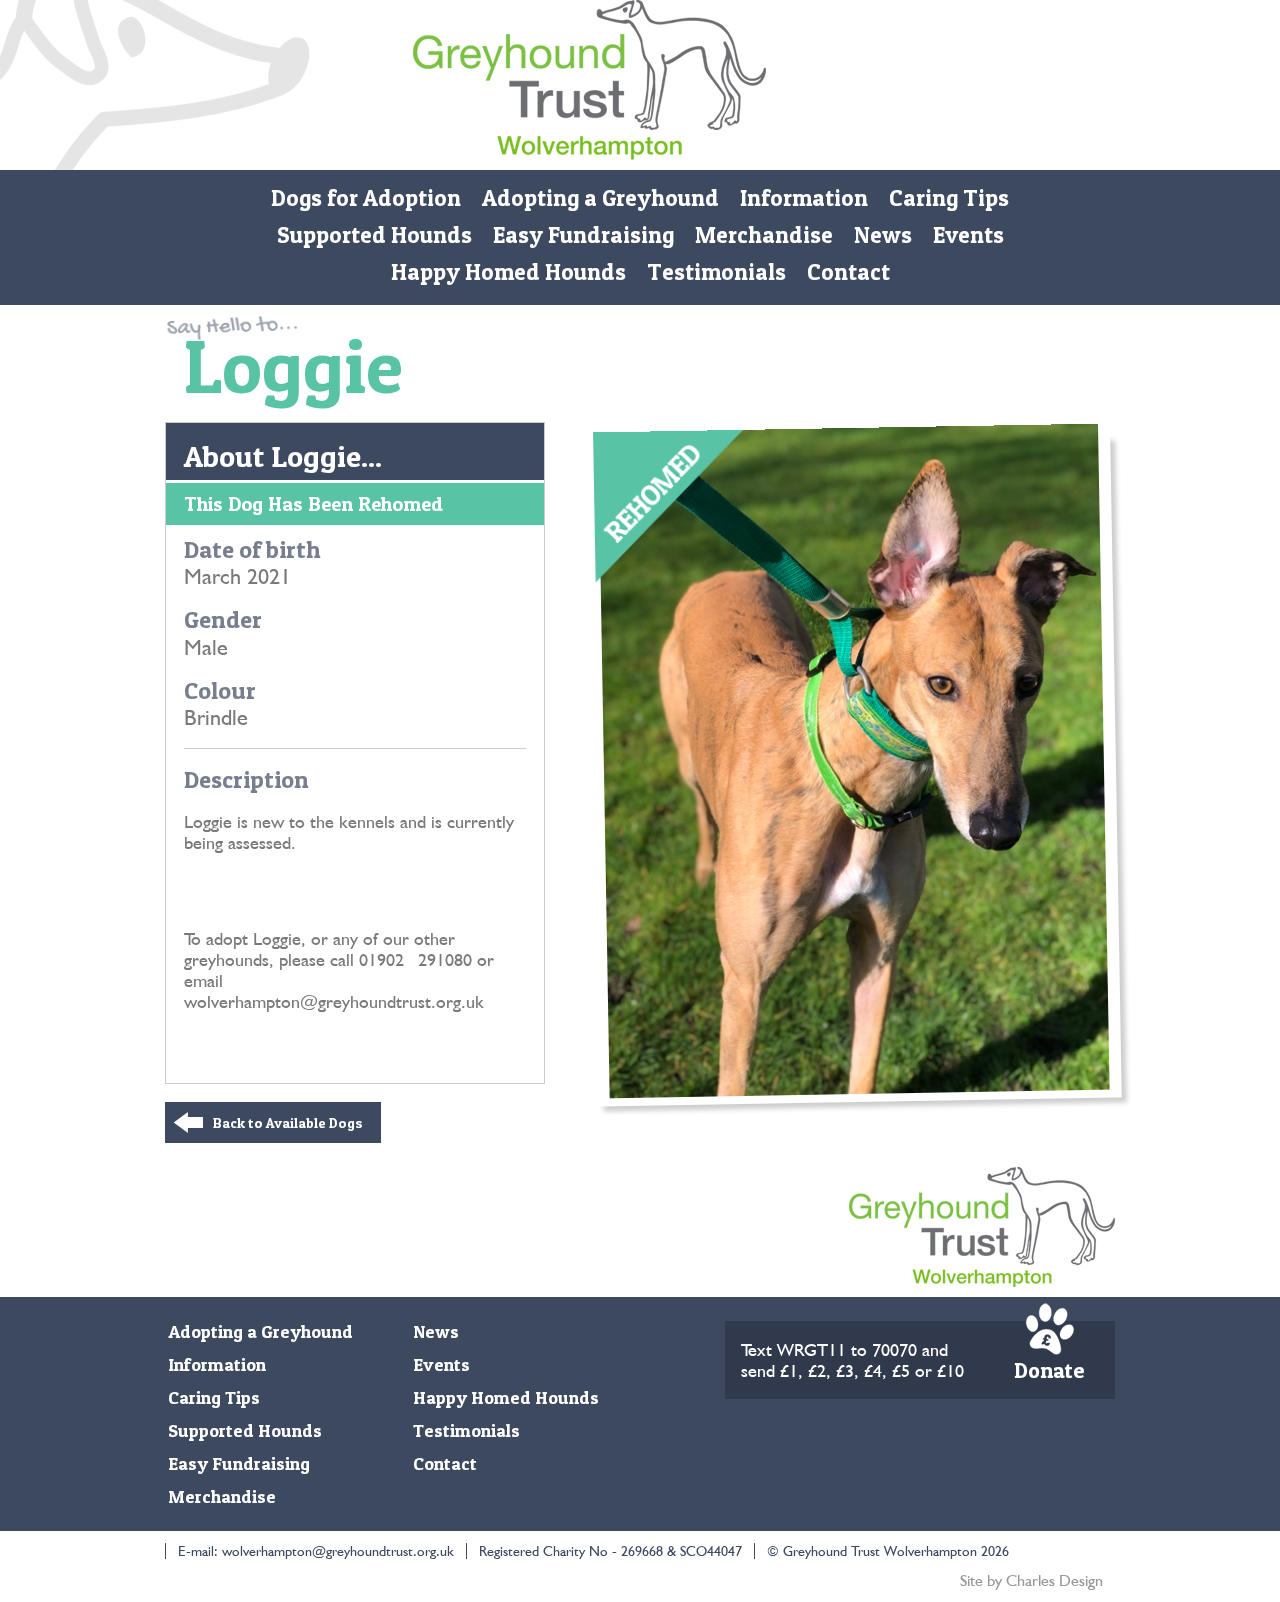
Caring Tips (949, 198)
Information (804, 198)
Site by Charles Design (1031, 1580)
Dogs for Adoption (366, 198)
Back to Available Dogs (288, 1122)
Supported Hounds (374, 235)
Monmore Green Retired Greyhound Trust (589, 85)
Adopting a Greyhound (600, 198)
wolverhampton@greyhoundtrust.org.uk (338, 1551)
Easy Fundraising (583, 235)
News (883, 235)
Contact (848, 272)
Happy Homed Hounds (508, 272)
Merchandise (764, 235)
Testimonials (716, 272)
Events (968, 235)
